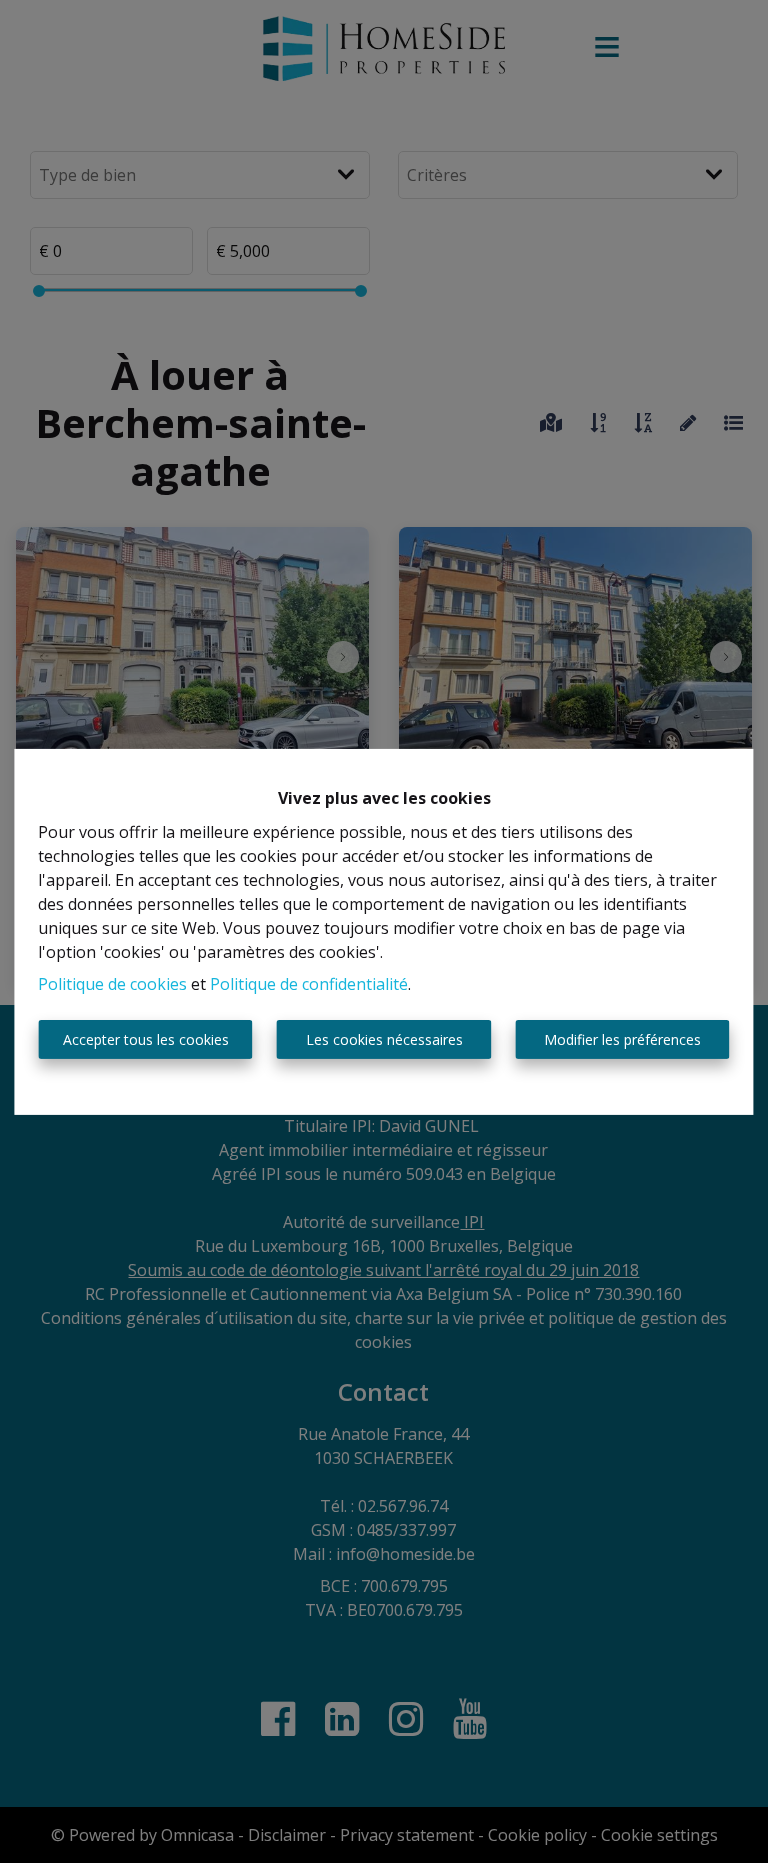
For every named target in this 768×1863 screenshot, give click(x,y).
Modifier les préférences (622, 1039)
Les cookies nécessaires (384, 1039)
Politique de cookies (112, 984)
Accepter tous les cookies (146, 1039)
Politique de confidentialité (309, 984)
